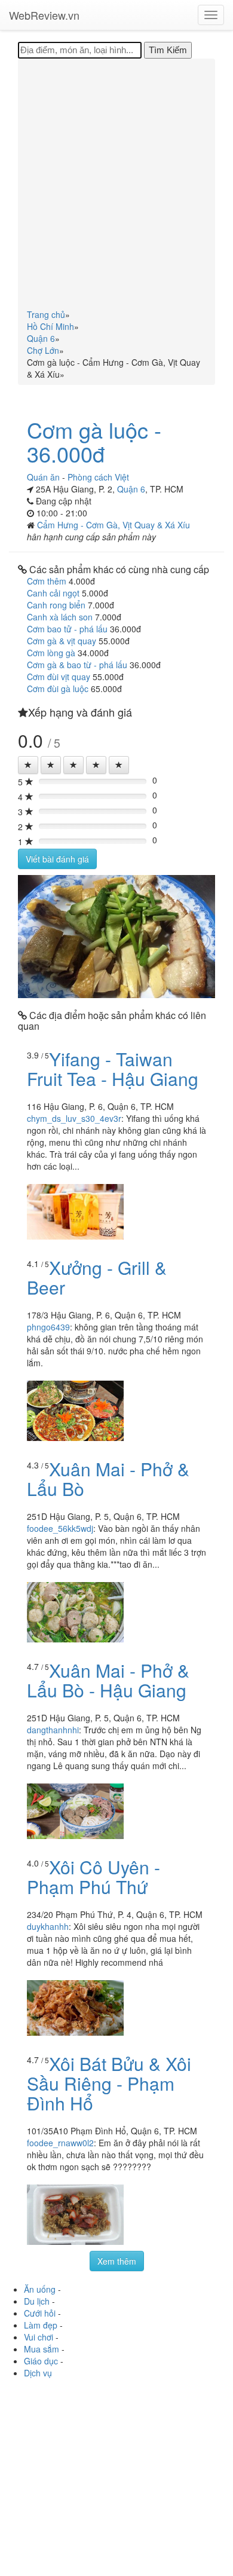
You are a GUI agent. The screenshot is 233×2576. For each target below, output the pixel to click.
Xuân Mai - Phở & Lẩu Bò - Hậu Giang (108, 1680)
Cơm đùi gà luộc (58, 689)
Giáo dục (41, 2361)
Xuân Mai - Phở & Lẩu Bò (108, 1479)
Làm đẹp (41, 2325)
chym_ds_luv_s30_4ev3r (74, 1118)
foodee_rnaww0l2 (60, 2143)
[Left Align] (28, 765)
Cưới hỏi (40, 2313)
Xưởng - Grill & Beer (97, 1277)
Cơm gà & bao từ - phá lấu (77, 665)
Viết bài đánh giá (57, 859)
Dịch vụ (38, 2373)
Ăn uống (40, 2289)
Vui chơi (39, 2337)
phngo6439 (48, 1327)
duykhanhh (48, 1926)
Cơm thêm (47, 581)
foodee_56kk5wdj (60, 1528)
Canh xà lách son (60, 617)
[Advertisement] (116, 186)
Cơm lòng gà (51, 653)
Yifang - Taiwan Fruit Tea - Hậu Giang (113, 1069)
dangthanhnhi (53, 1730)
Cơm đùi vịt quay (59, 677)
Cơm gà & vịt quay (62, 641)
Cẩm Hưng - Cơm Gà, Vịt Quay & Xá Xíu (114, 525)
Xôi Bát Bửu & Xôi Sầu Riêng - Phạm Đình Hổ (109, 2083)
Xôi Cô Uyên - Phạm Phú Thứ (93, 1877)
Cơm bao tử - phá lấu (67, 629)
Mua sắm (42, 2349)
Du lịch (37, 2301)
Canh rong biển (56, 605)
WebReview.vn (44, 15)
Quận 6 (131, 489)
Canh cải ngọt (53, 593)
